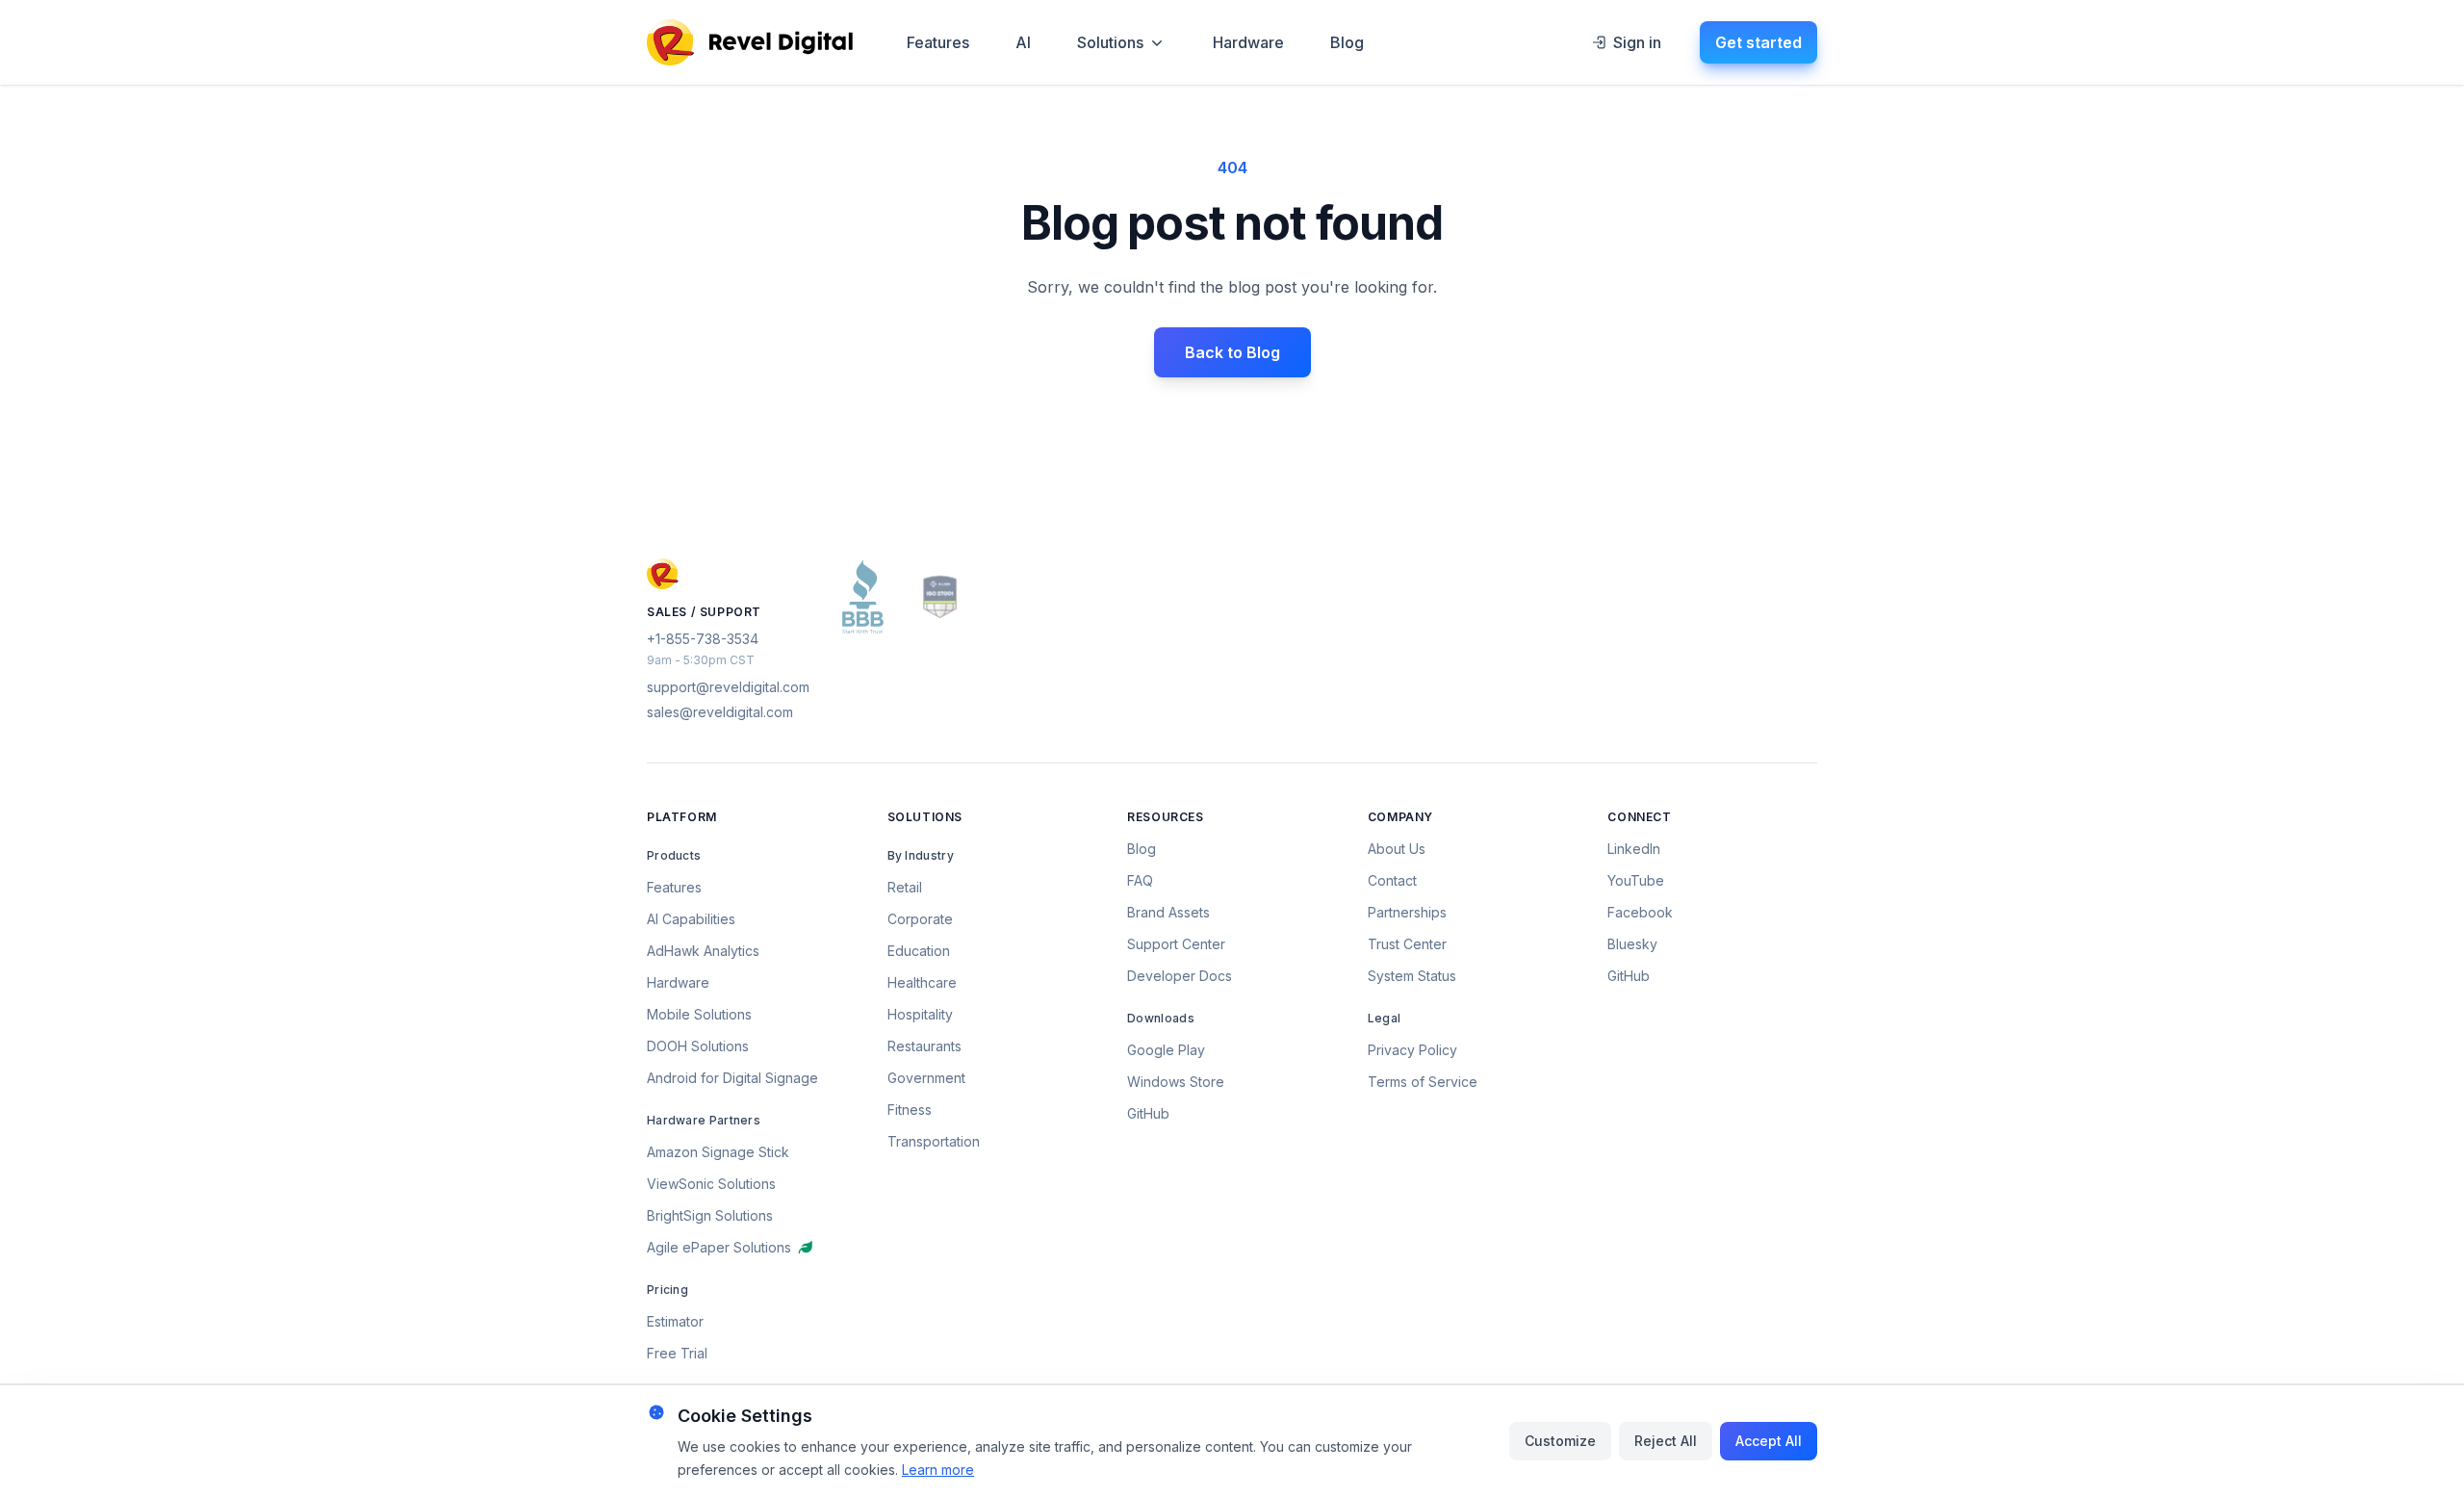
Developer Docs (1180, 976)
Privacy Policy (1412, 1050)
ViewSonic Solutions (711, 1184)
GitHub (1148, 1113)
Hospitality (920, 1014)
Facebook (1640, 912)
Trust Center (1407, 944)
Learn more (938, 1470)
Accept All (1769, 1441)
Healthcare (922, 982)
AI (1023, 42)
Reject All (1666, 1441)
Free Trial (677, 1353)
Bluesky (1632, 944)
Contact (1392, 880)
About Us (1397, 849)
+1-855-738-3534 (703, 639)
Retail (905, 887)
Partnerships (1407, 912)
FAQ (1140, 880)
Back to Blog (1232, 352)
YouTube (1636, 880)
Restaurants (924, 1046)
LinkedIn (1634, 849)
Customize (1560, 1441)
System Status (1412, 976)
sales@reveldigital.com (720, 712)
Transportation (934, 1141)
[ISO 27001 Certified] (940, 597)
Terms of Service (1423, 1082)
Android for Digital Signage (732, 1078)
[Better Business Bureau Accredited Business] (863, 597)
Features (938, 42)
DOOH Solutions (698, 1046)
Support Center (1176, 944)
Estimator (675, 1321)
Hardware (1248, 42)
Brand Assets (1168, 912)
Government (926, 1078)
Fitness (910, 1110)
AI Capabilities (691, 919)
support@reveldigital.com (728, 687)
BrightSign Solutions (710, 1215)
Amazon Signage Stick (718, 1152)
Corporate (920, 919)
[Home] (750, 42)
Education (919, 951)
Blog (1347, 42)
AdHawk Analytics (703, 951)
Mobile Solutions (699, 1014)
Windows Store (1176, 1082)
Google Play (1166, 1050)
